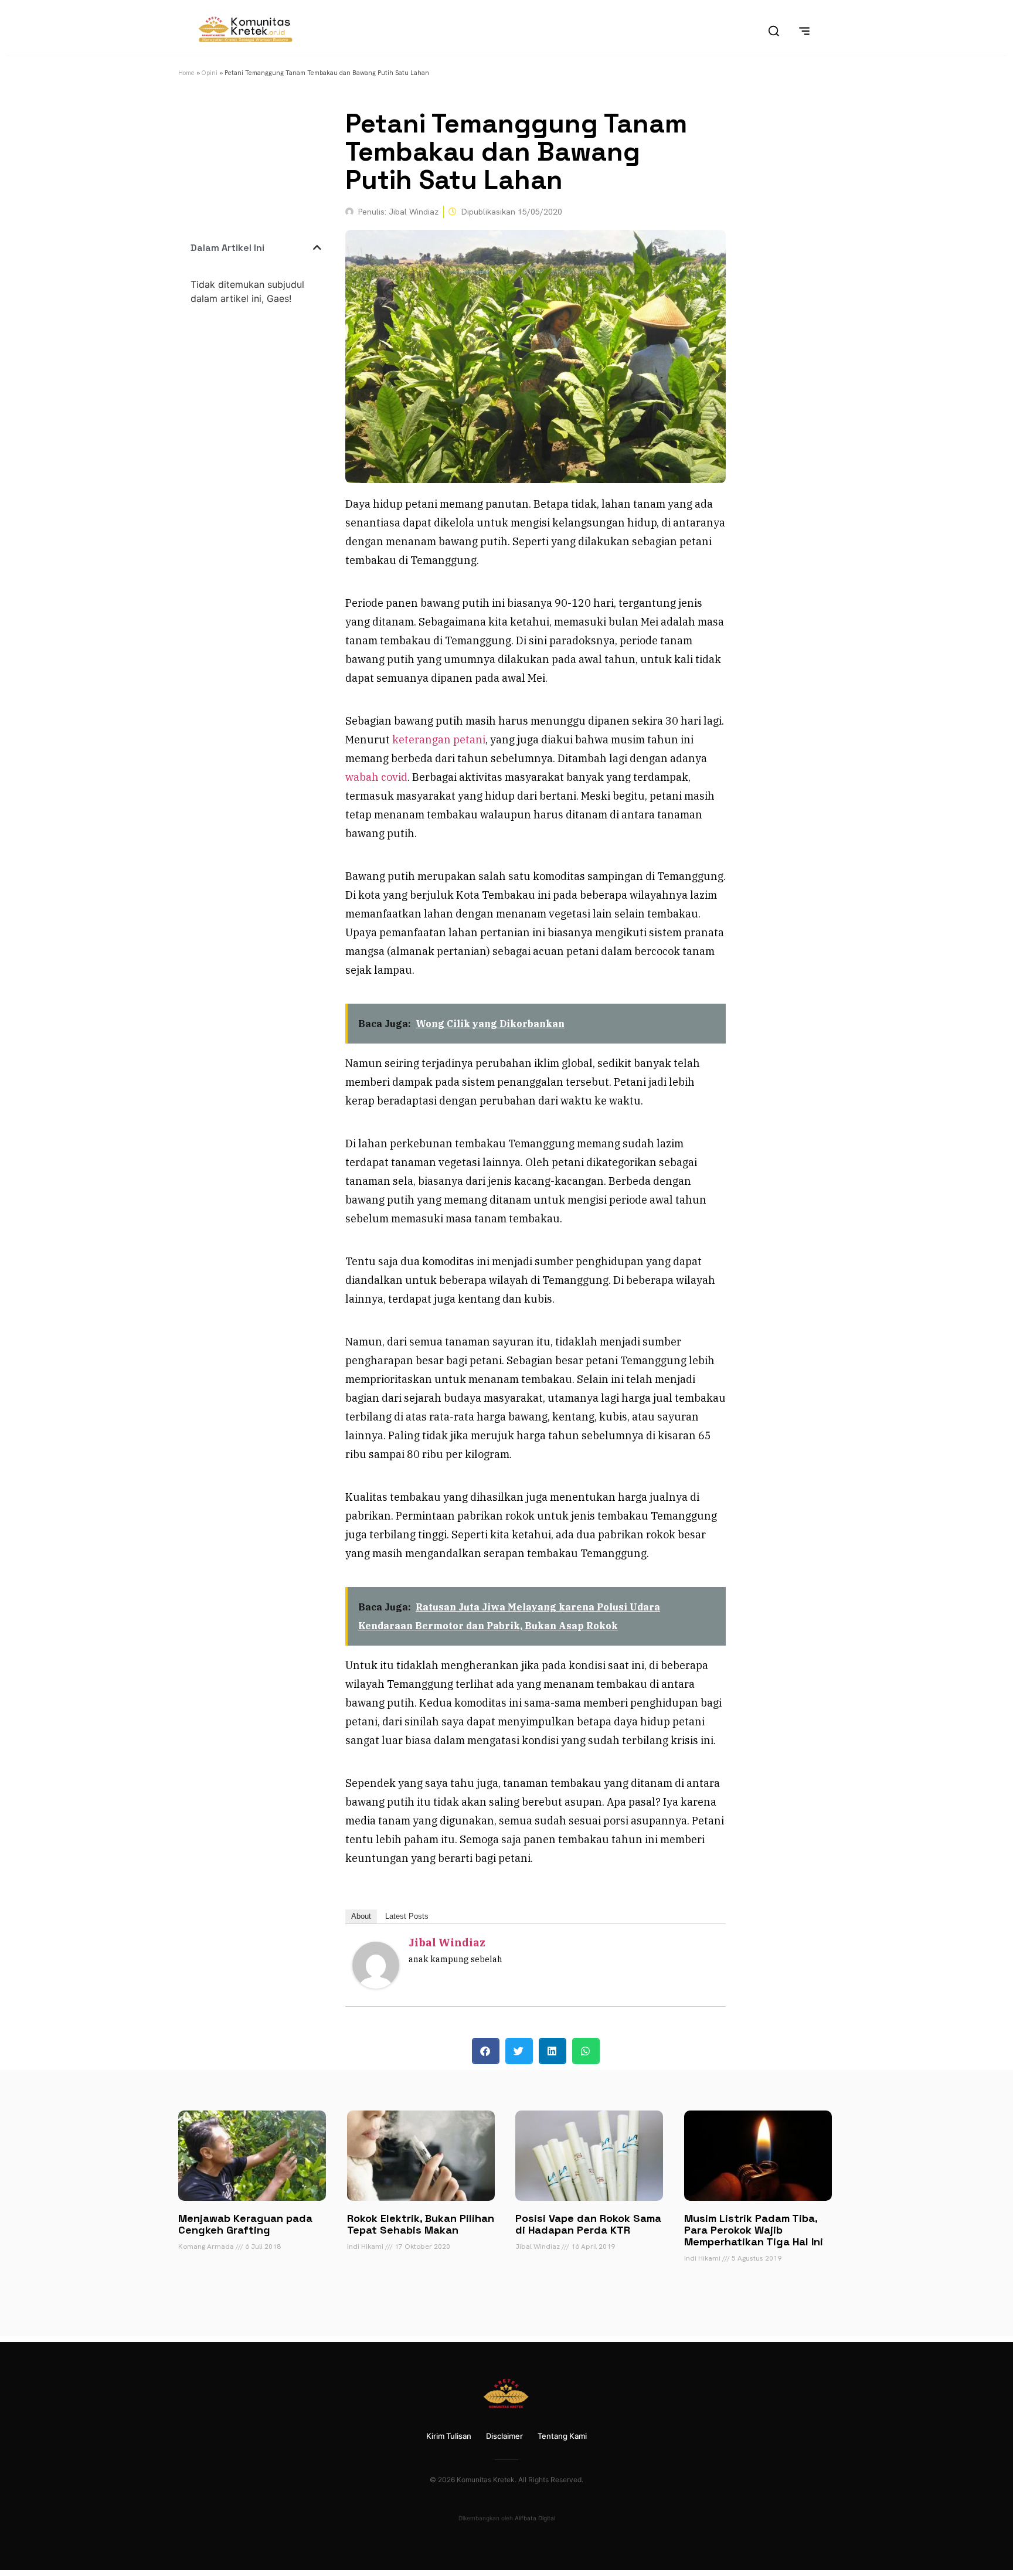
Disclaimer (504, 2436)
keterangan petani (439, 740)
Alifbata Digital (535, 2518)
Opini (210, 73)
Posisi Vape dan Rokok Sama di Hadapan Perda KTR (588, 2224)
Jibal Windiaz (447, 1943)
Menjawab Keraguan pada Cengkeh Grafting (245, 2224)
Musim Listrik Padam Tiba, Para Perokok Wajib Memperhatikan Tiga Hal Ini (754, 2230)
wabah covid (376, 777)
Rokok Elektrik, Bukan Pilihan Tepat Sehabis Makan (421, 2224)
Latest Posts (407, 1916)
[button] (317, 247)
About (361, 1916)
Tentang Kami (562, 2436)
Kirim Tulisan (449, 2436)
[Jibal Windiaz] (376, 1985)
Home (186, 73)
